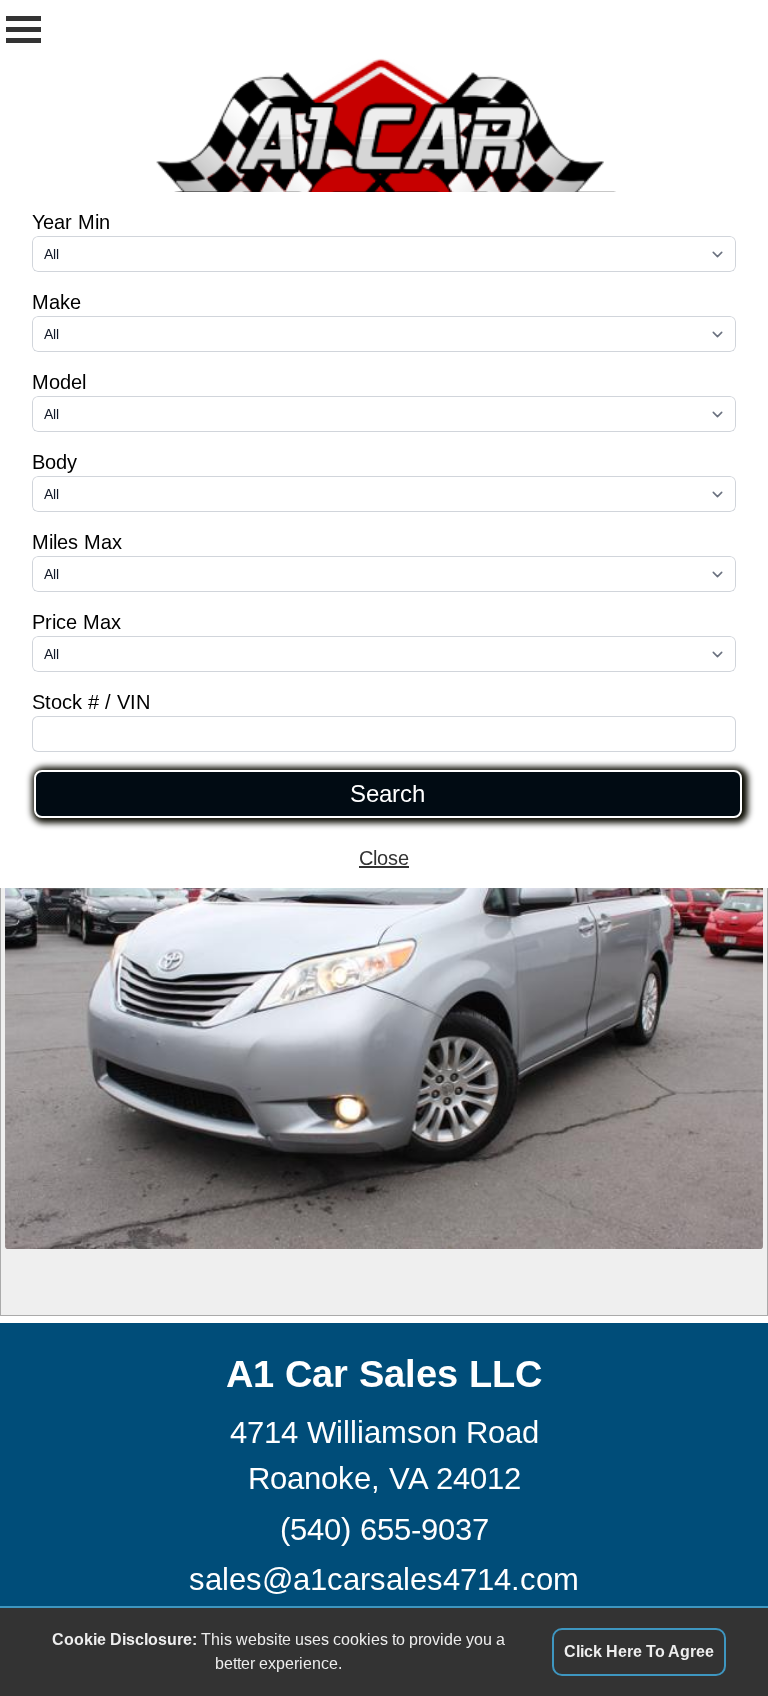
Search (387, 794)
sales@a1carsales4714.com (384, 1579)
